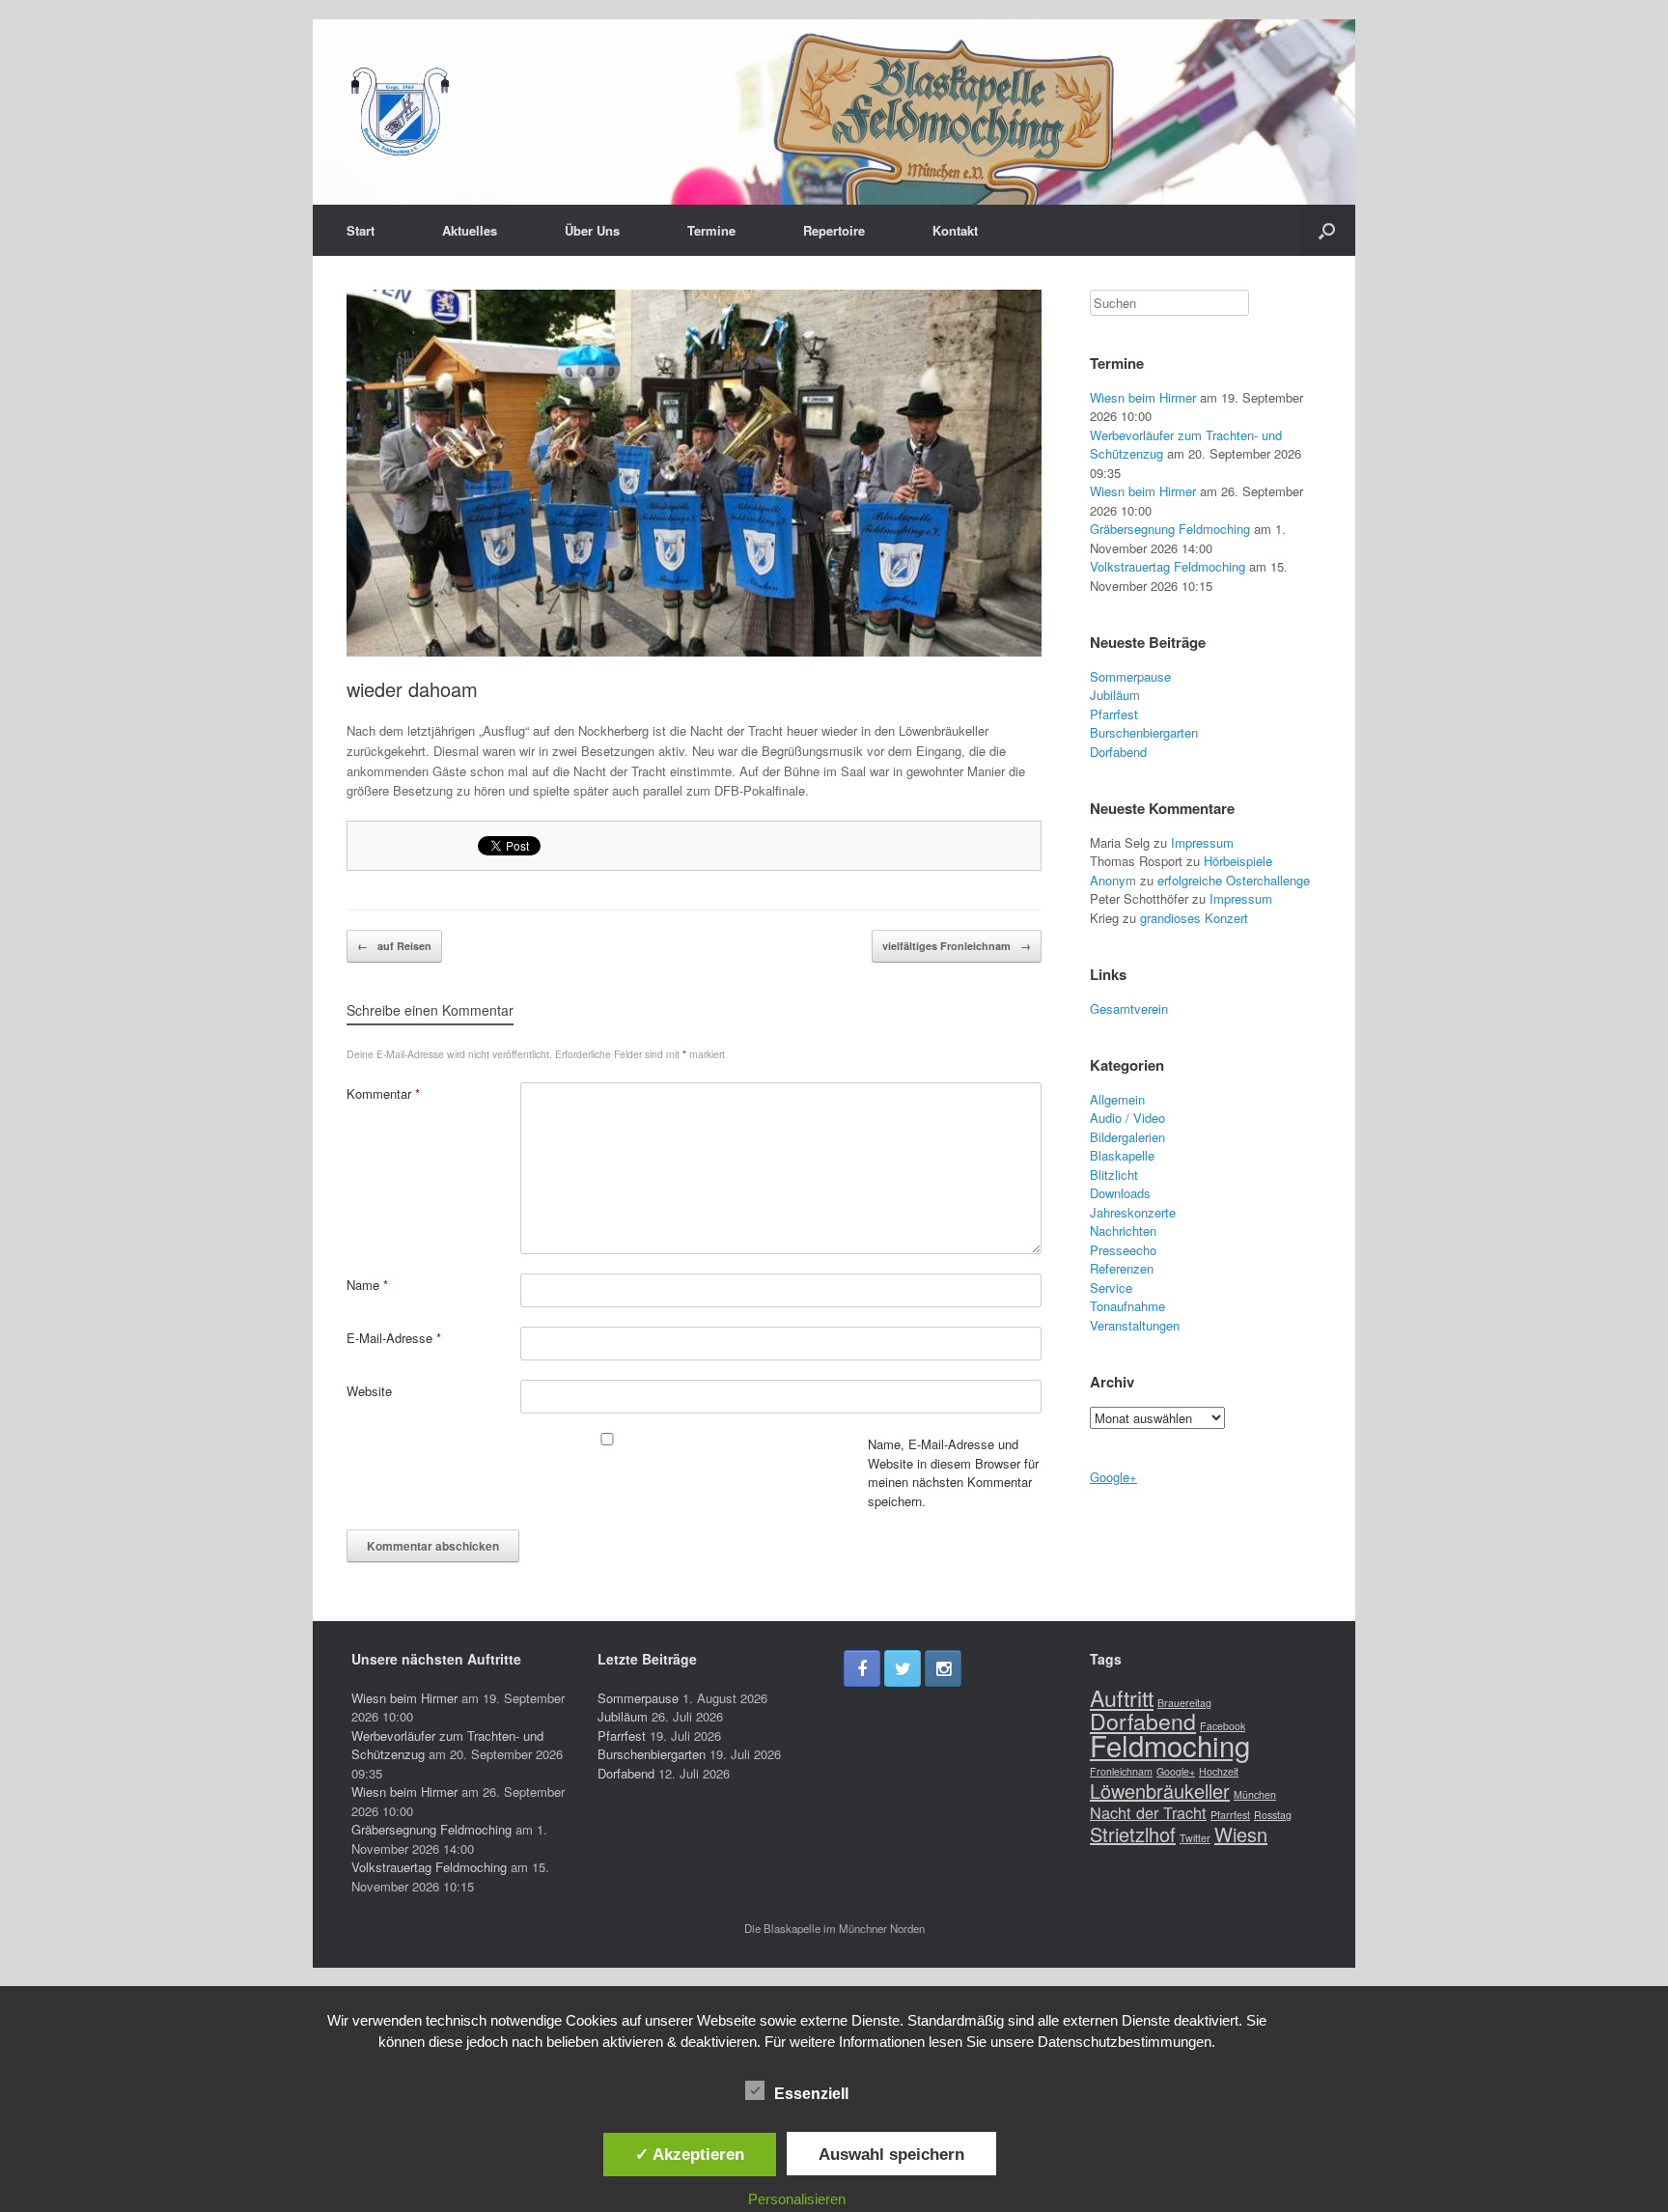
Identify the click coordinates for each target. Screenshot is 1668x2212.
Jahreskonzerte (1133, 1212)
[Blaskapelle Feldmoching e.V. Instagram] (943, 1668)
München (1255, 1794)
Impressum (1202, 842)
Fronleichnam (1121, 1771)
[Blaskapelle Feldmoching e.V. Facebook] (862, 1668)
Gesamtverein (1129, 1008)
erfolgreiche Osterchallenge (1234, 880)
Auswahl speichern (891, 2154)
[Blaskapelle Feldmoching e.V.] (400, 112)
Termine (711, 230)
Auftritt (1122, 1697)
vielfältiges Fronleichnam (957, 946)
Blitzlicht (1114, 1175)
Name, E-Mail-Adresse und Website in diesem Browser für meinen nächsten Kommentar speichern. (953, 1472)
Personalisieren (797, 2199)
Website (369, 1391)
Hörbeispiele (1238, 861)
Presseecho (1123, 1250)
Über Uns (592, 230)
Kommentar (383, 1093)
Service (1111, 1288)
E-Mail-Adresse (394, 1338)
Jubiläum (1115, 695)
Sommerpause (1130, 676)
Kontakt (955, 230)
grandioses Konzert (1194, 918)
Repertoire (834, 230)
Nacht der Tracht (1148, 1812)
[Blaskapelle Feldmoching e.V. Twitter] (903, 1668)
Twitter (1195, 1838)
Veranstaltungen (1135, 1325)
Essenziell (811, 2094)
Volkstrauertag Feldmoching (1168, 566)
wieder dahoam (412, 689)
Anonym (1113, 880)
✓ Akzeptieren (690, 2154)
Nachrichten (1123, 1231)
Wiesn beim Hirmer (1143, 397)
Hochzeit (1219, 1771)
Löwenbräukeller (1160, 1791)
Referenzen (1122, 1268)
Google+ (1113, 1477)
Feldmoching (1170, 1745)
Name (367, 1285)
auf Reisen (394, 946)
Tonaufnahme (1127, 1306)
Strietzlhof (1133, 1834)
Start (361, 230)
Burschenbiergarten (1144, 732)
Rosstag (1273, 1815)
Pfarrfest (1114, 714)
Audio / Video (1127, 1118)
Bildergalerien (1127, 1137)
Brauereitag (1184, 1703)
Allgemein (1117, 1099)
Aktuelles (470, 230)
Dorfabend (1118, 752)
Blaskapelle (1122, 1155)
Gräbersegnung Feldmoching (1170, 529)
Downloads (1120, 1193)
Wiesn (1241, 1834)
